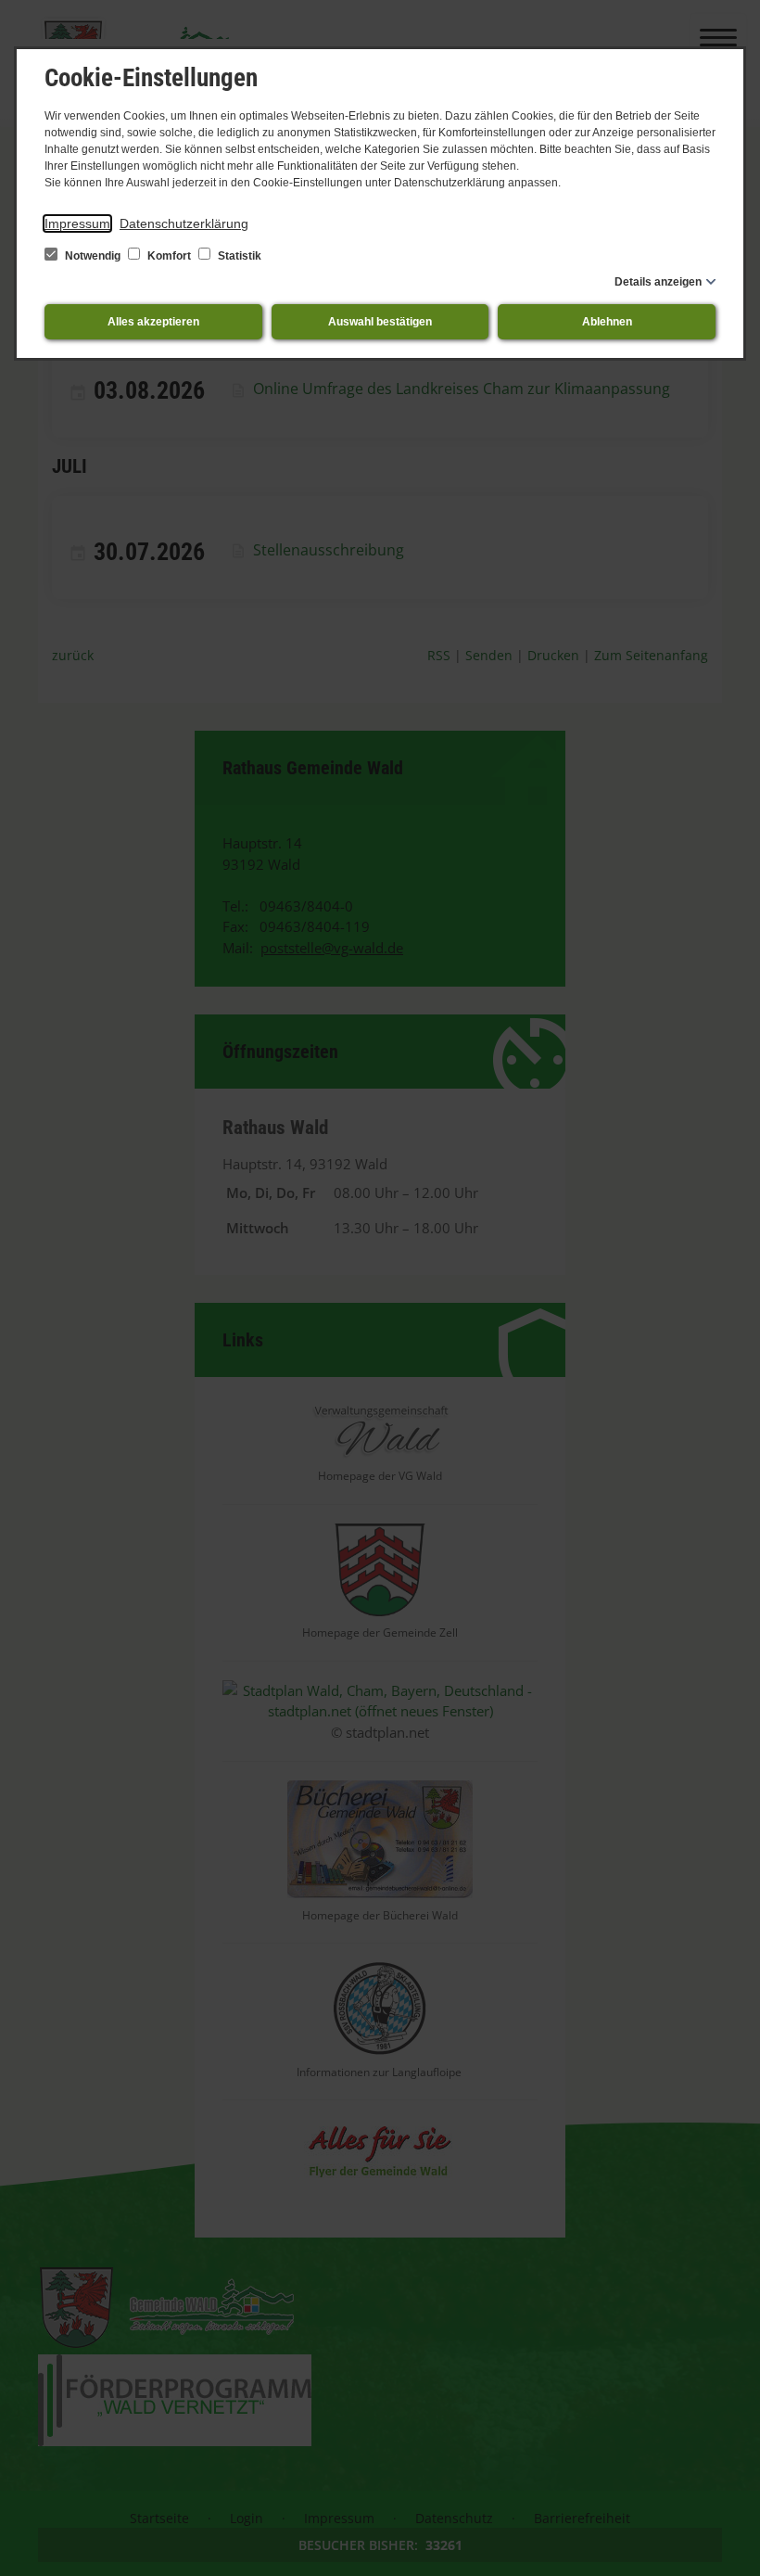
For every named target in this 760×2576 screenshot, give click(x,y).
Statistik (238, 256)
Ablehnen (607, 322)
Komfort (169, 256)
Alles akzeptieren (153, 322)
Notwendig (93, 256)
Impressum (77, 223)
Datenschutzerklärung (184, 223)
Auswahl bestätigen (380, 322)
